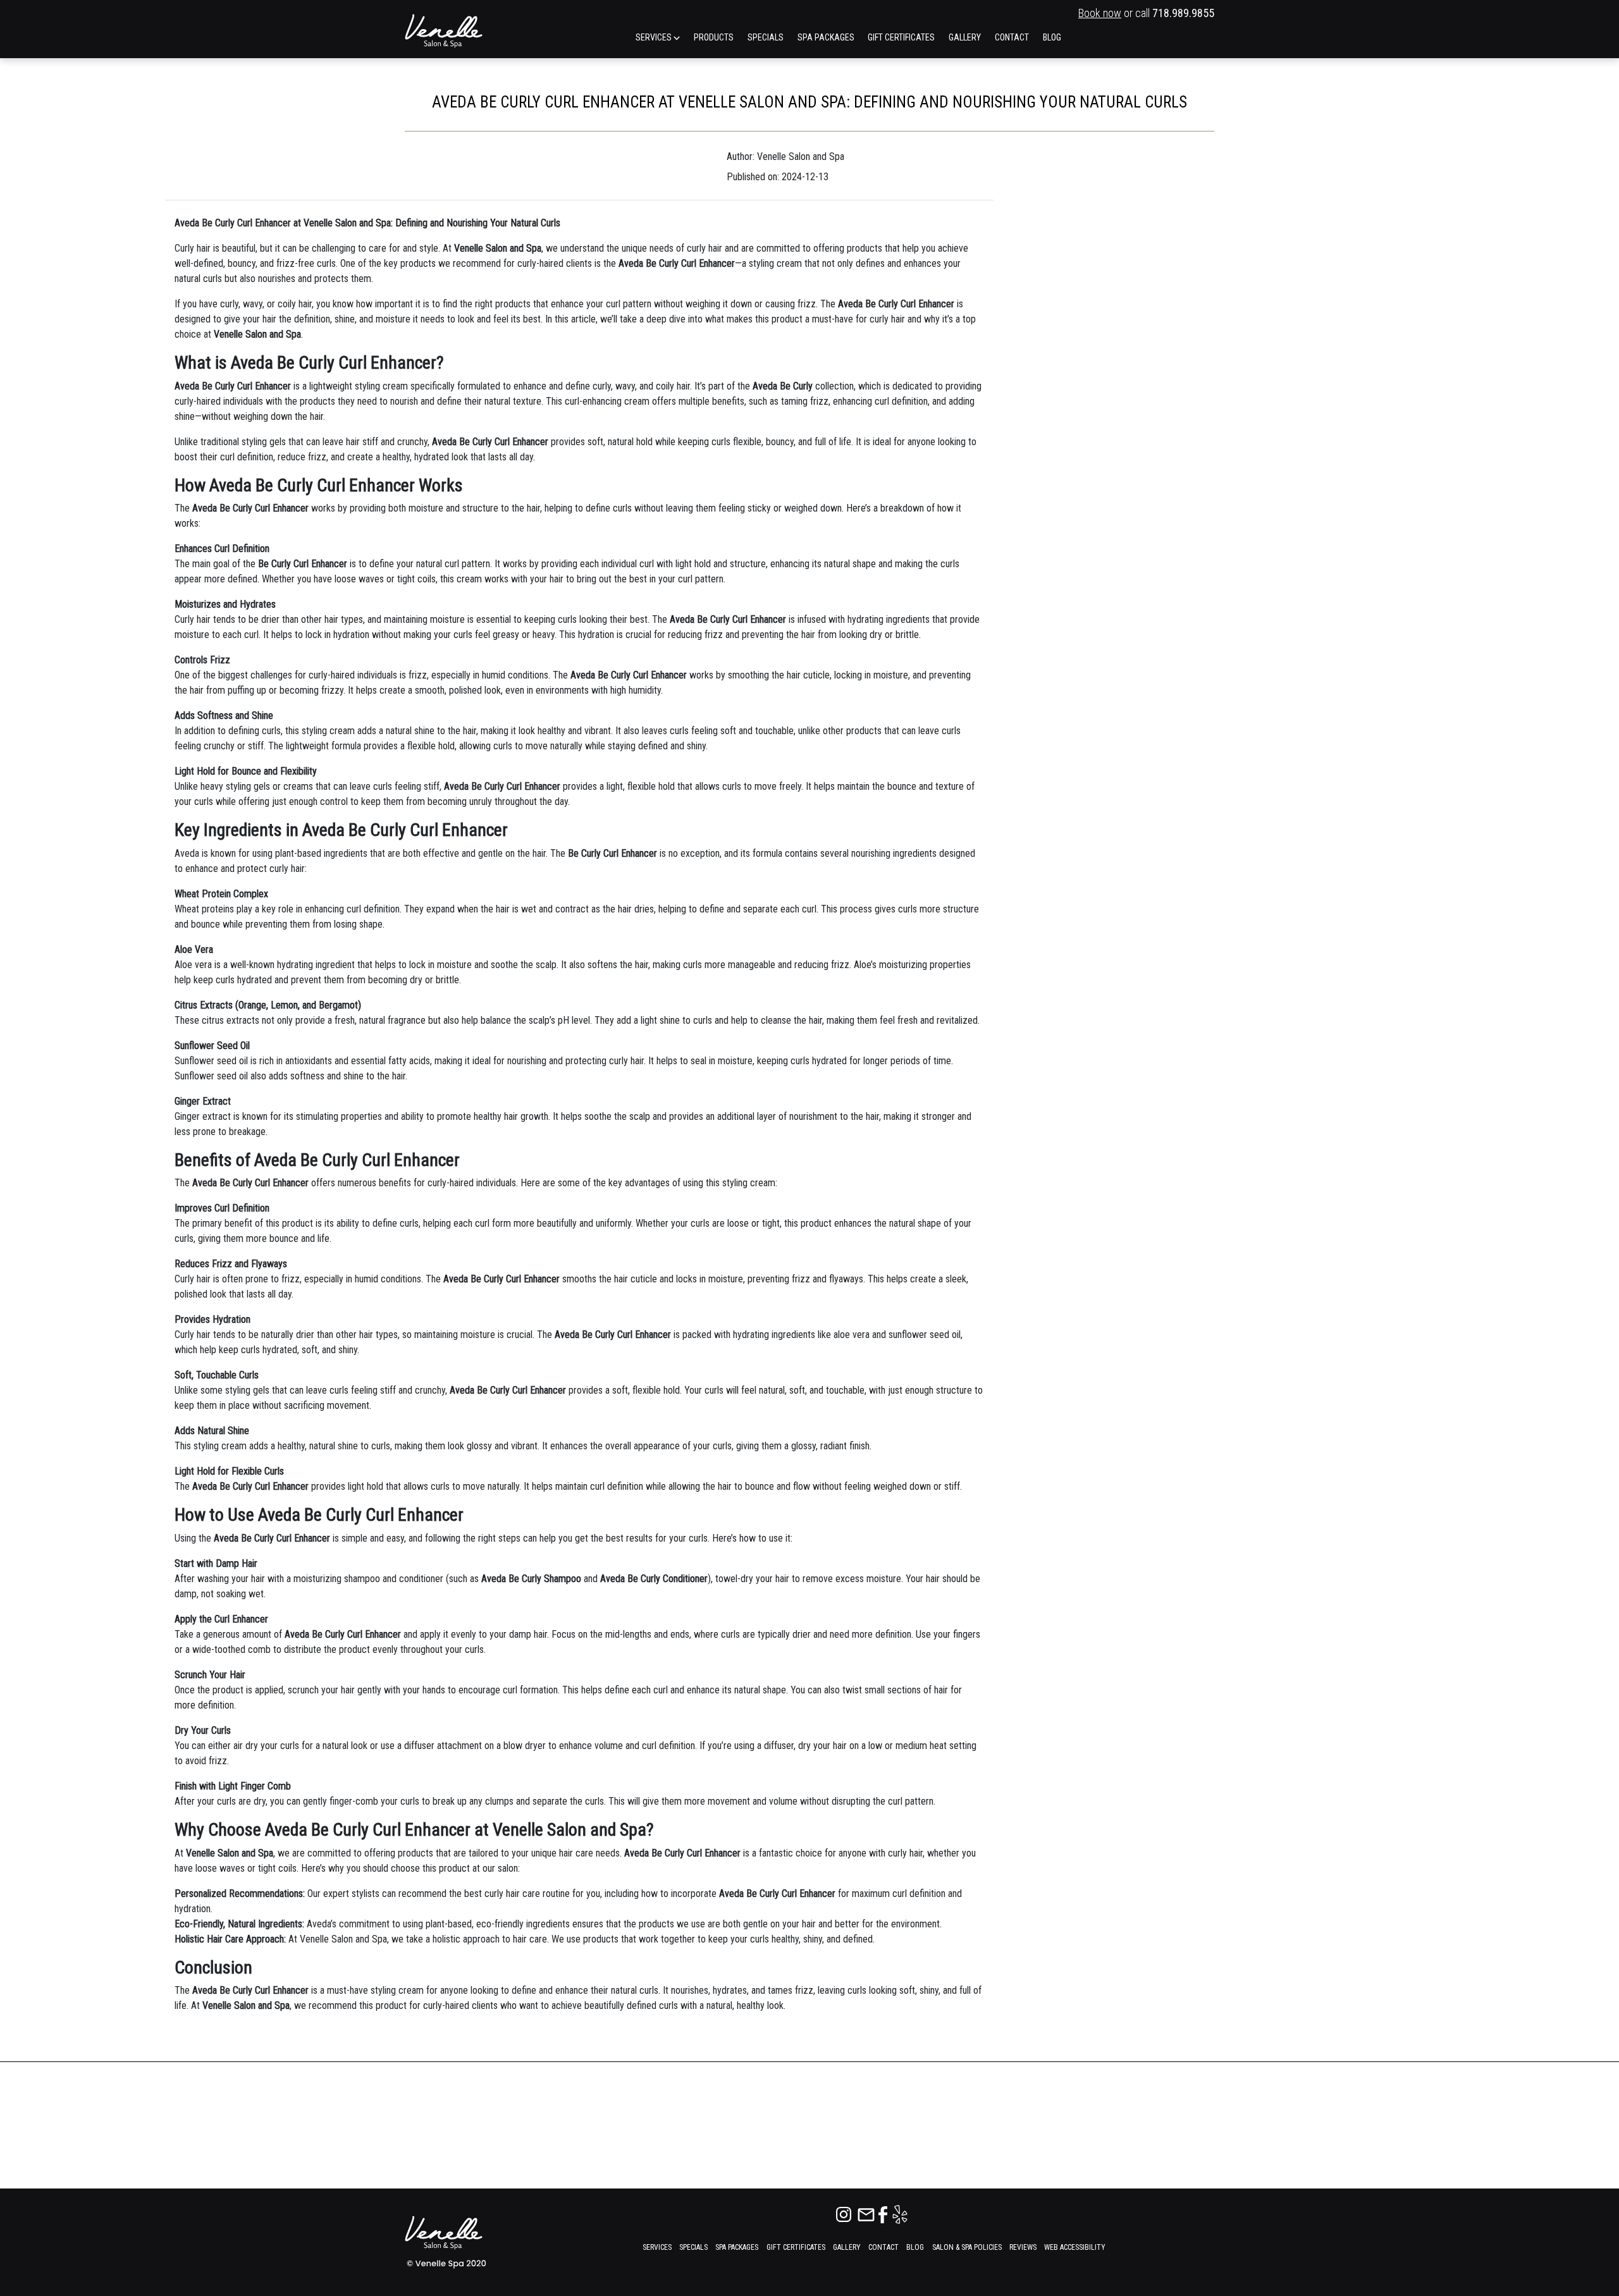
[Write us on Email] (867, 2213)
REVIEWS (1023, 2247)
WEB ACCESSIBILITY (1075, 2247)
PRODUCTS (714, 37)
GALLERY (965, 37)
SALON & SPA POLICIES (967, 2247)
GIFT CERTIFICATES (901, 37)
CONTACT (1012, 37)
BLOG (1052, 37)
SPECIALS (766, 37)
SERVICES (655, 37)
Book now (1100, 13)
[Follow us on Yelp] (900, 2213)
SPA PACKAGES (826, 37)
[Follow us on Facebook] (884, 2213)
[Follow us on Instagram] (845, 2213)
